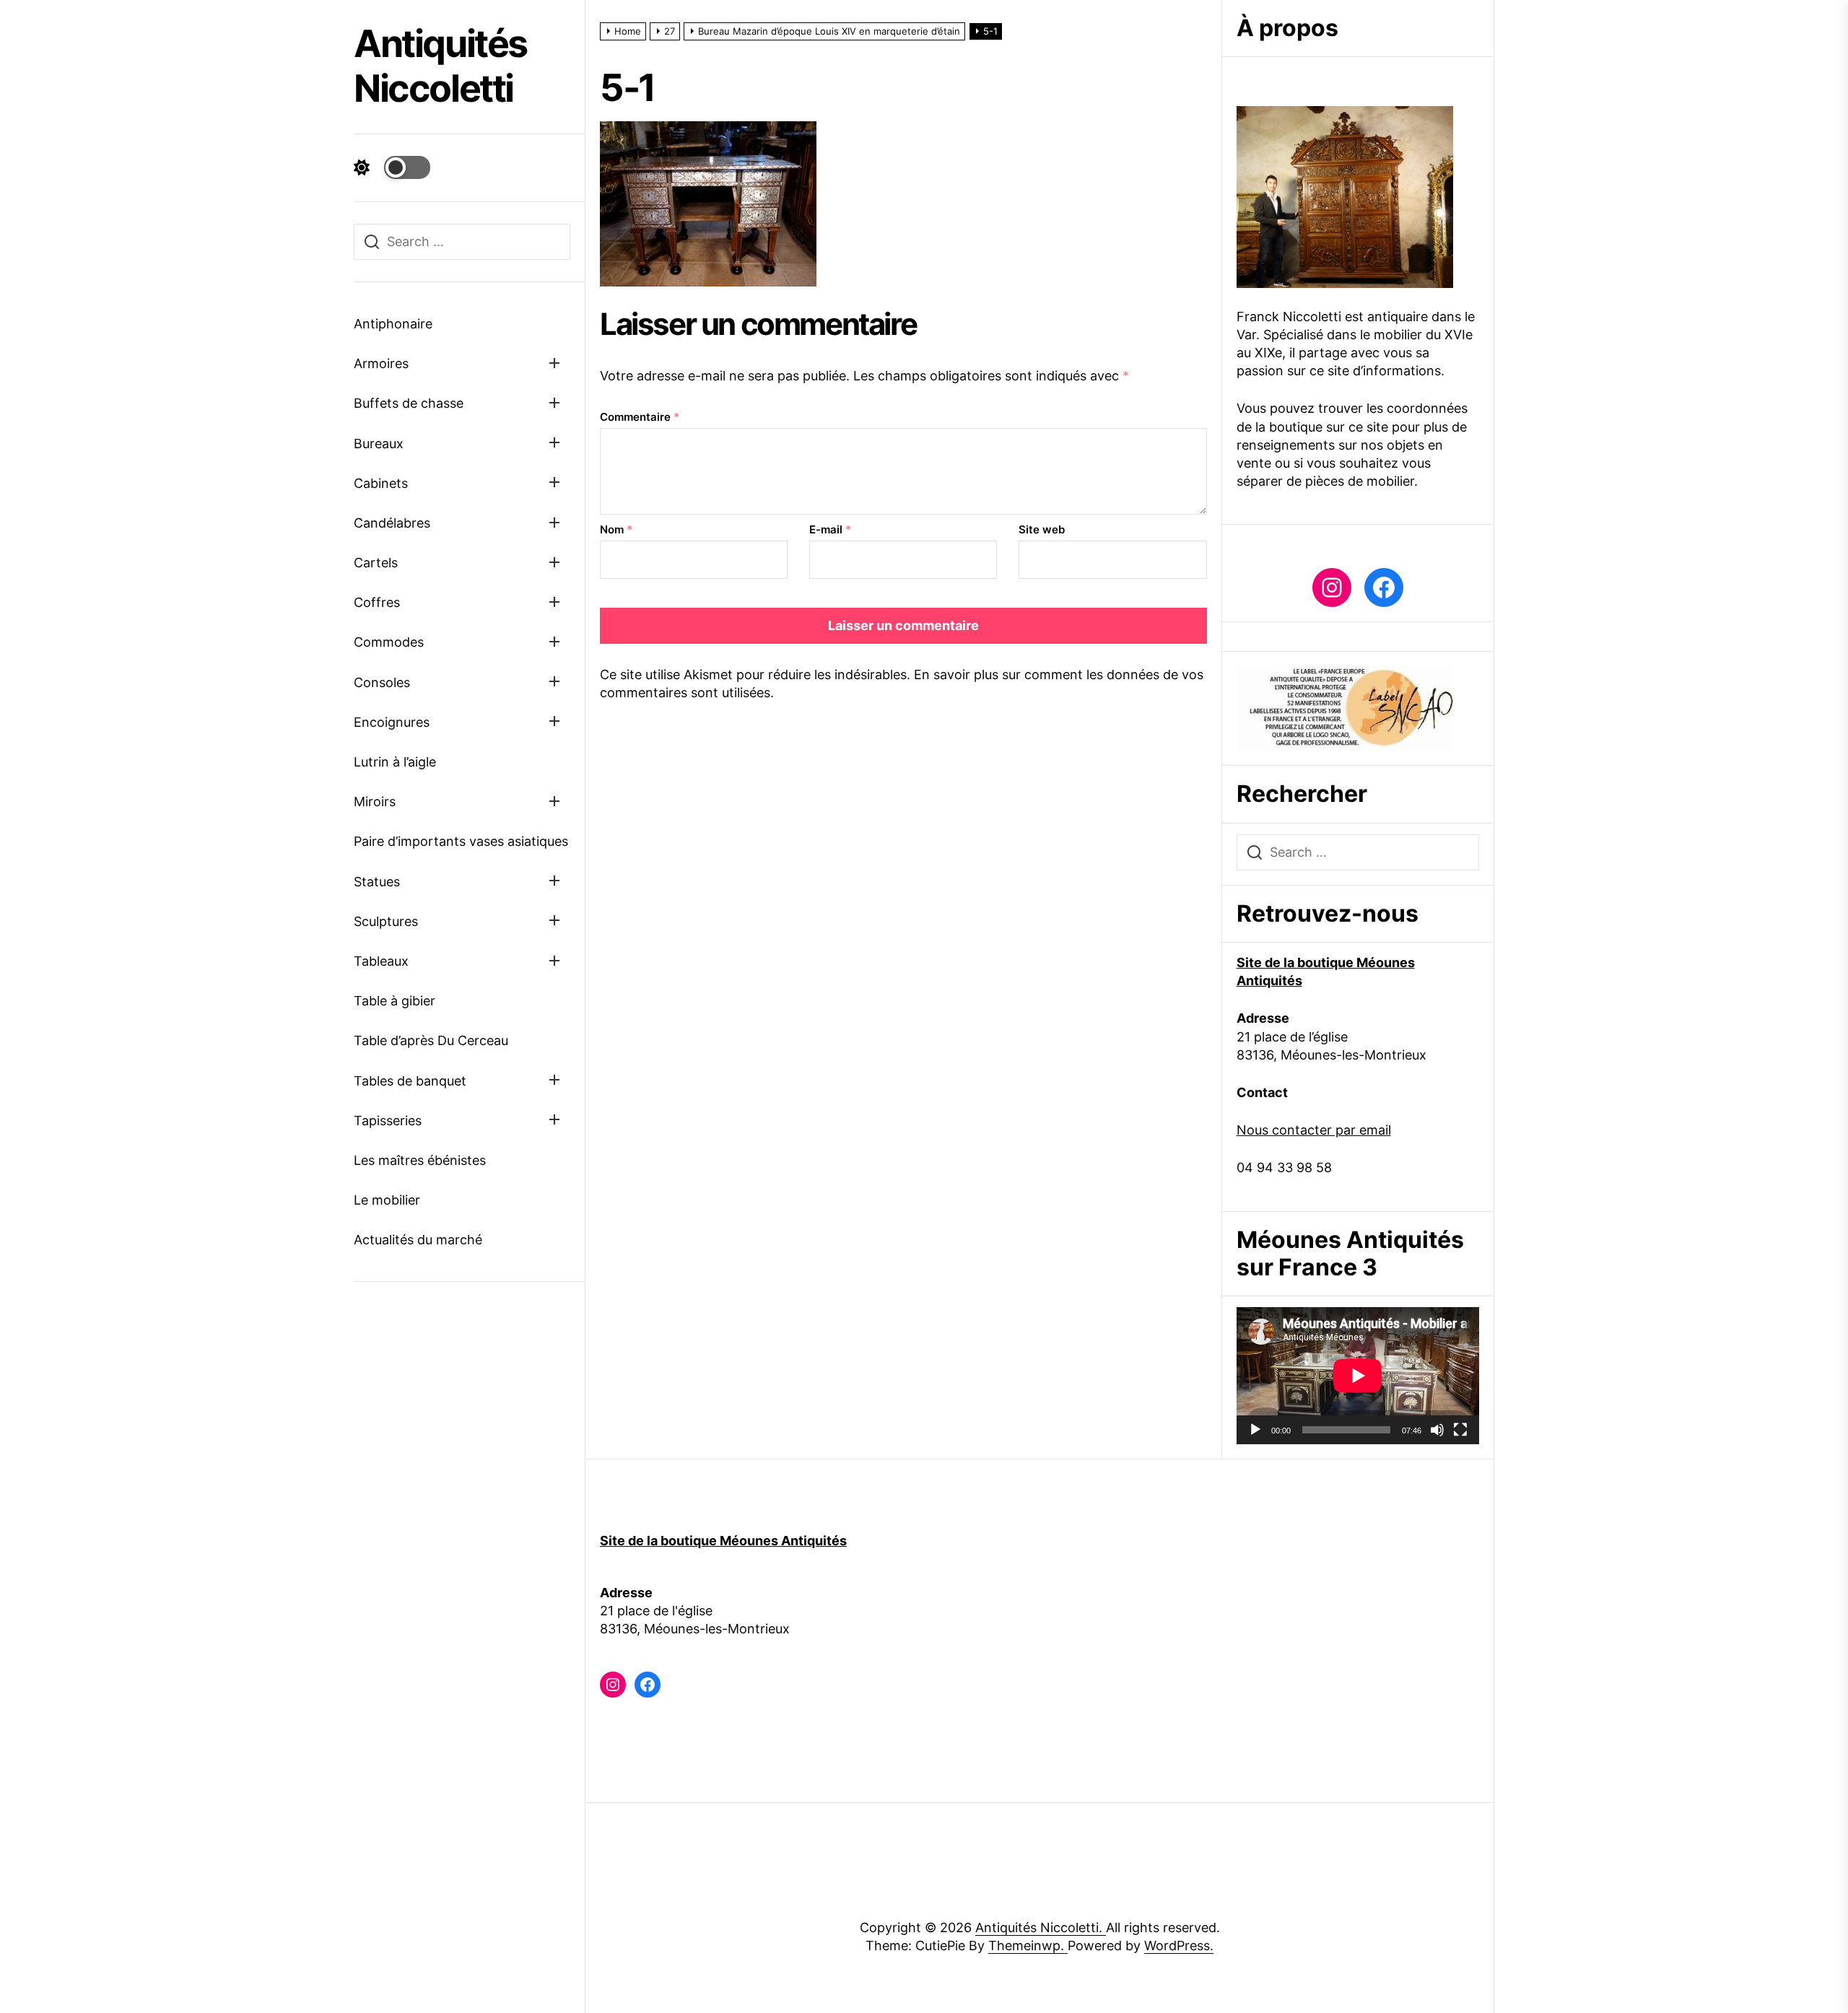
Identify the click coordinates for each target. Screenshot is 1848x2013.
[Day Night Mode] (392, 167)
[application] (1358, 1375)
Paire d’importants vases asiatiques (461, 841)
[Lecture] (1255, 1430)
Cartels (376, 563)
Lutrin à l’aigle (395, 762)
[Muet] (1437, 1430)
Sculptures (386, 921)
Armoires (381, 363)
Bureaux (379, 444)
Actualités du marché (418, 1240)
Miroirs (375, 802)
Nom (616, 529)
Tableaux (381, 961)
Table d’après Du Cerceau (431, 1040)
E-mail (830, 529)
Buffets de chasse (409, 403)
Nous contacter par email (1314, 1130)
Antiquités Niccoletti (440, 66)
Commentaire (640, 417)
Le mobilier (387, 1200)
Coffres (377, 602)
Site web (1042, 529)
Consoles (382, 682)
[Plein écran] (1460, 1430)
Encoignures (392, 722)
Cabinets (381, 483)
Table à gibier (395, 1001)
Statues (377, 882)
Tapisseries (388, 1121)
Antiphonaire (393, 324)
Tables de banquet (410, 1081)
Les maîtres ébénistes (420, 1160)
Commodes (389, 642)
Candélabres (392, 523)
